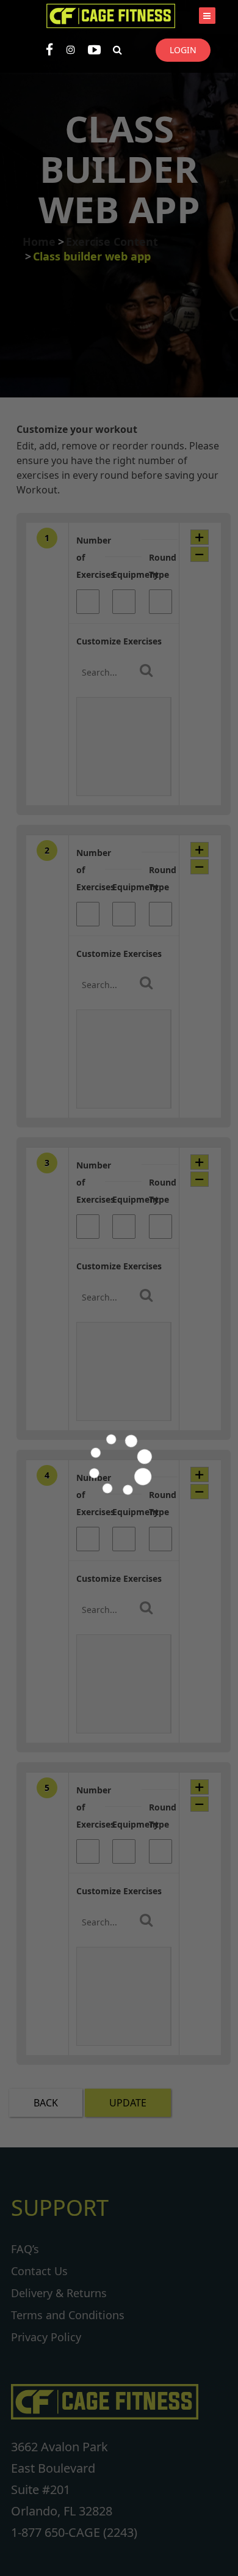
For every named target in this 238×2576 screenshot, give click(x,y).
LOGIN (183, 50)
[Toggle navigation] (207, 16)
